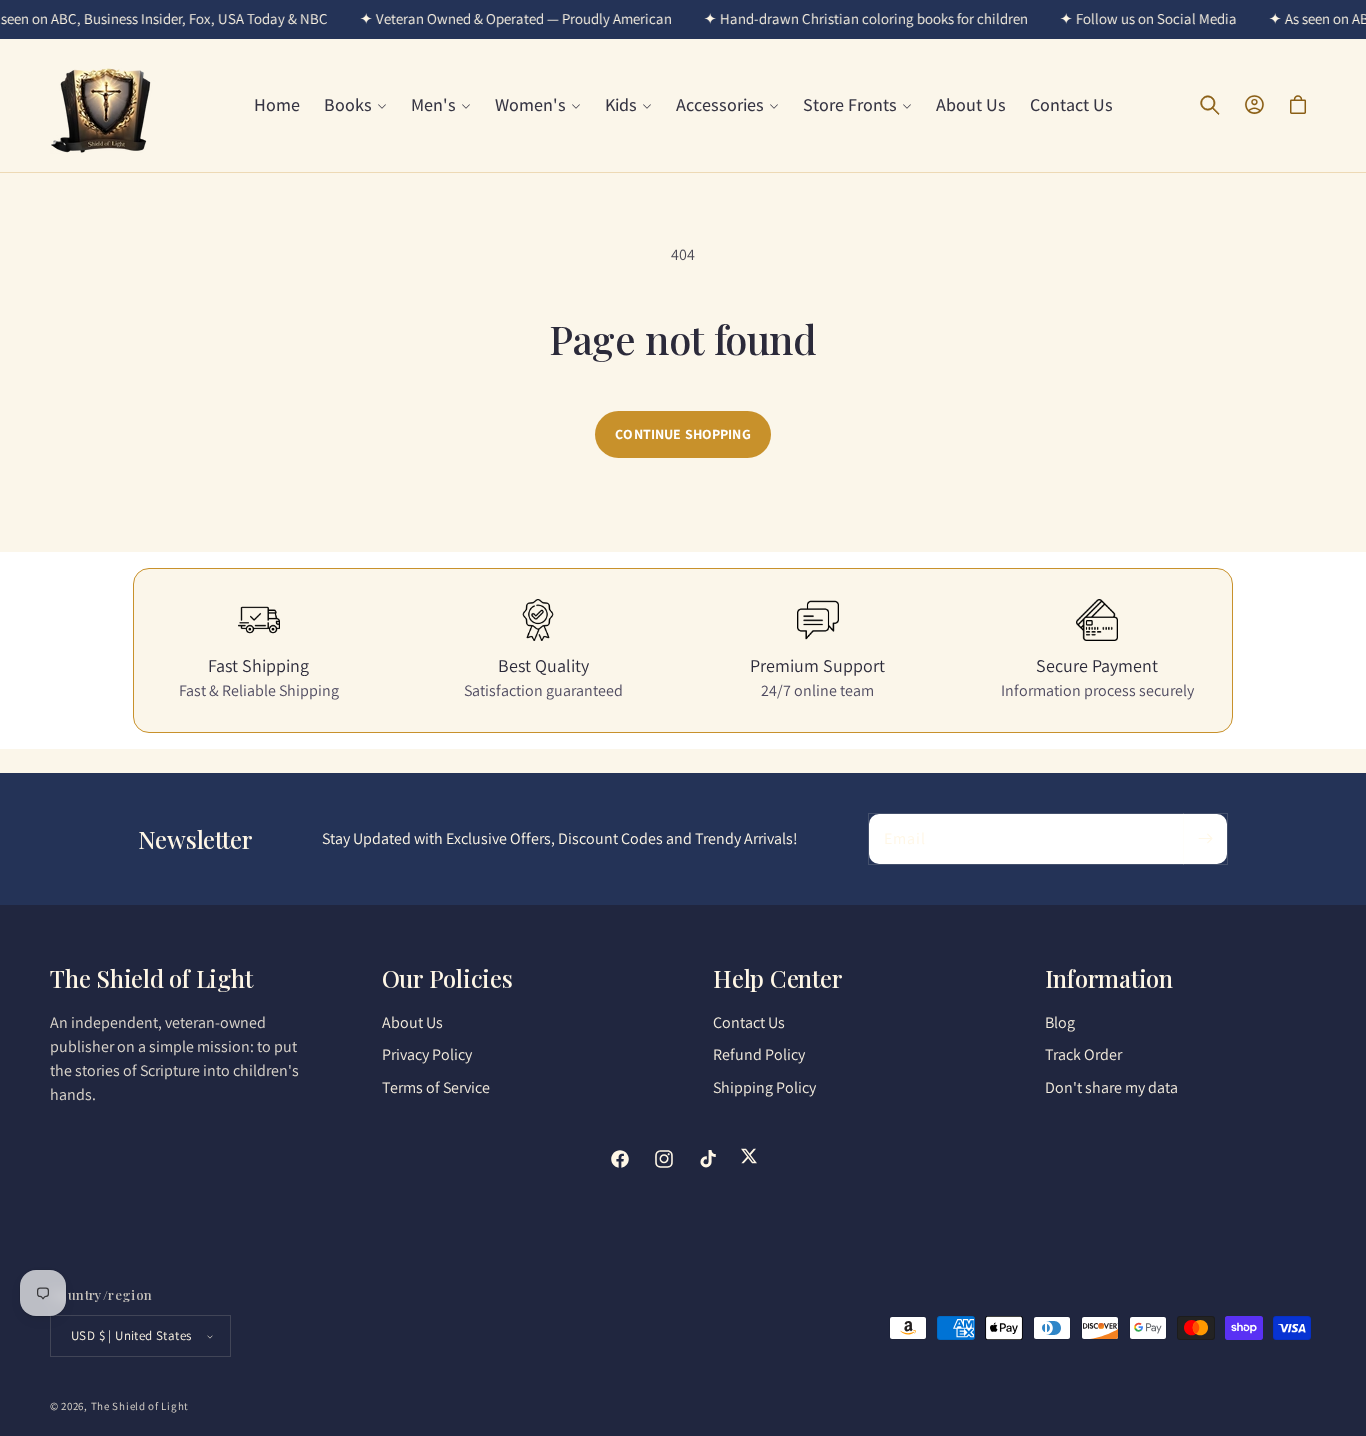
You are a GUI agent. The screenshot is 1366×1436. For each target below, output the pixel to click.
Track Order (1083, 1055)
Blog (1060, 1022)
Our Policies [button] (447, 978)
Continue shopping (682, 434)
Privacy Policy (427, 1055)
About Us (412, 1022)
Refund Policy (759, 1055)
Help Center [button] (777, 978)
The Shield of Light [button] (151, 978)
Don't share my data (1111, 1087)
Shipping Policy (764, 1087)
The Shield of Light (140, 1406)
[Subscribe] (1205, 839)
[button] (355, 104)
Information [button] (1109, 978)
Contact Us (749, 1022)
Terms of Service (436, 1087)
